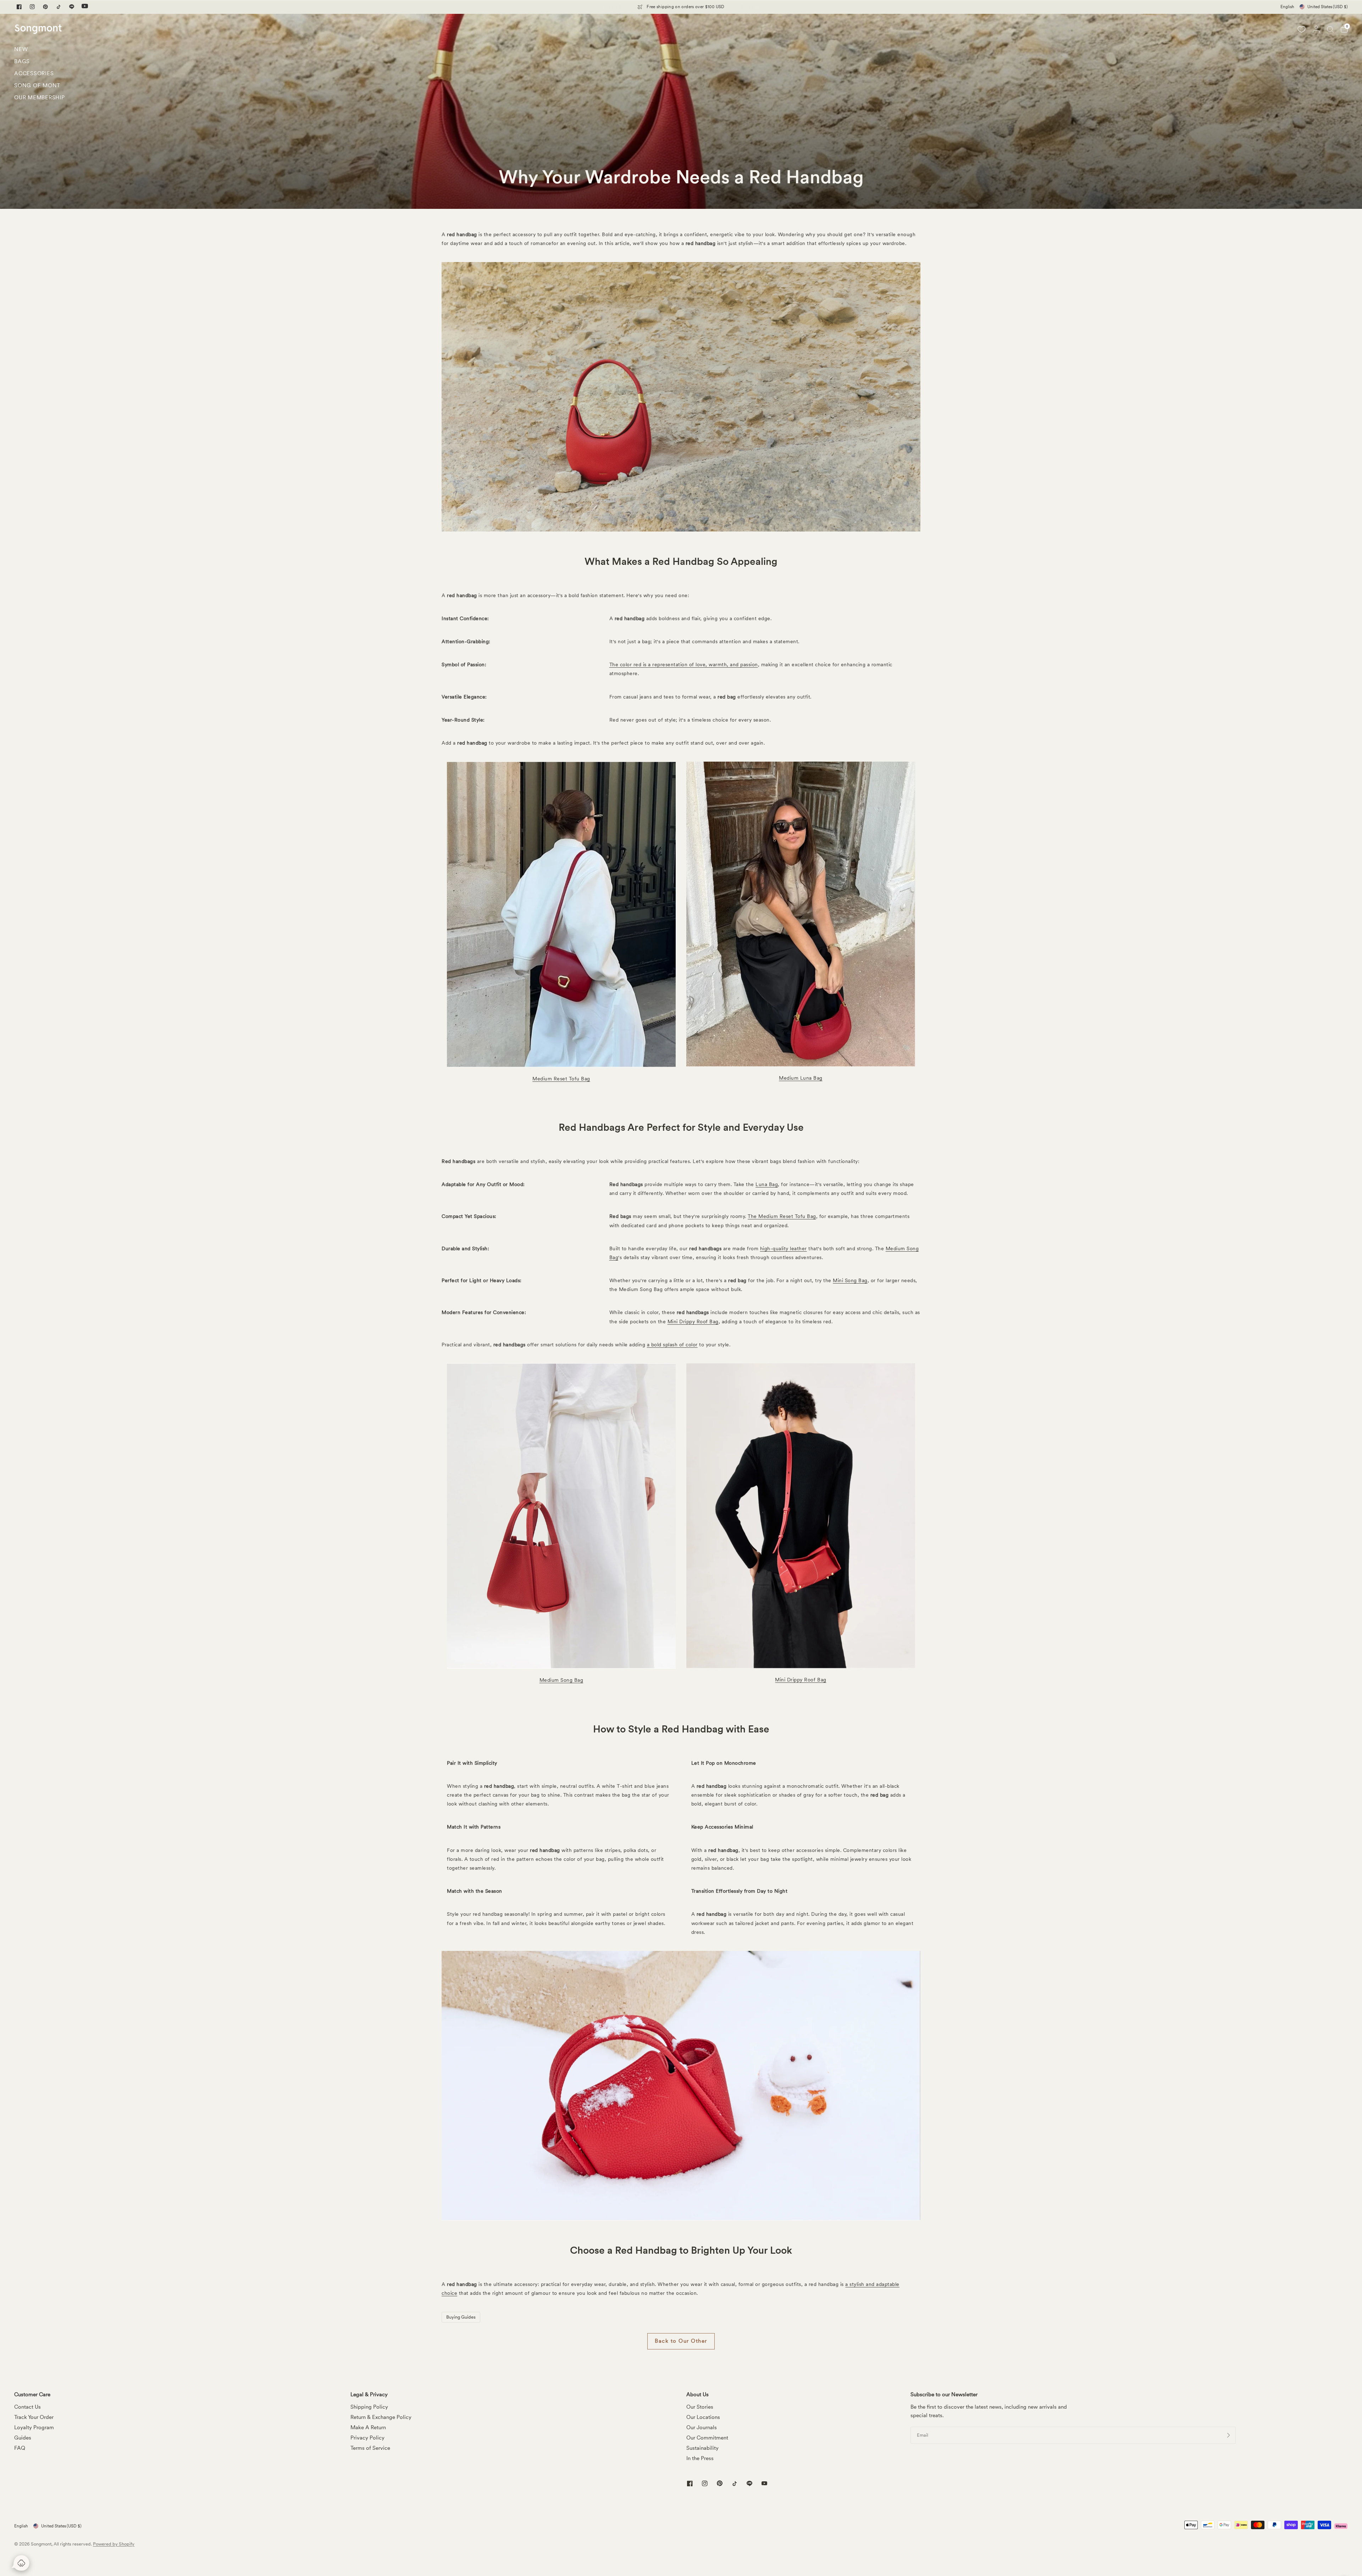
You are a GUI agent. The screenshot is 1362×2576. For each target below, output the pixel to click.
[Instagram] (32, 7)
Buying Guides (461, 2317)
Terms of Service (370, 2448)
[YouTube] (85, 7)
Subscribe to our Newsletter (944, 2395)
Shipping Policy (369, 2407)
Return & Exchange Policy (381, 2417)
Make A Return (368, 2427)
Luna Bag (767, 1184)
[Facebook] (19, 7)
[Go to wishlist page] (1301, 29)
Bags (22, 61)
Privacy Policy (367, 2438)
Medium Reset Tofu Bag (561, 1079)
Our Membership (40, 98)
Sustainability (702, 2448)
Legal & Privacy (369, 2395)
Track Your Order (34, 2417)
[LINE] (72, 7)
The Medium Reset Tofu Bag (782, 1216)
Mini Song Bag (850, 1280)
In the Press (700, 2458)
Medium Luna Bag (801, 1078)
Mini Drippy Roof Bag (693, 1322)
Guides (23, 2438)
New (21, 49)
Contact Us (27, 2407)
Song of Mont (37, 85)
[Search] (1330, 29)
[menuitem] (40, 51)
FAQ (20, 2448)
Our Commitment (707, 2438)
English (1287, 7)
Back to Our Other (681, 2341)
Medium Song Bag (561, 1680)
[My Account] (1316, 29)
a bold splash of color (672, 1345)
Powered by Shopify (114, 2544)
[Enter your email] (1229, 2435)
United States (1328, 7)
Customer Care (32, 2395)
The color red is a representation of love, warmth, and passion (684, 664)
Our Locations (703, 2417)
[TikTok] (59, 7)
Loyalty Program (34, 2427)
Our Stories (700, 2407)
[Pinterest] (45, 7)
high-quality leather (784, 1248)
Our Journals (702, 2427)
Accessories (34, 73)
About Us (697, 2395)
